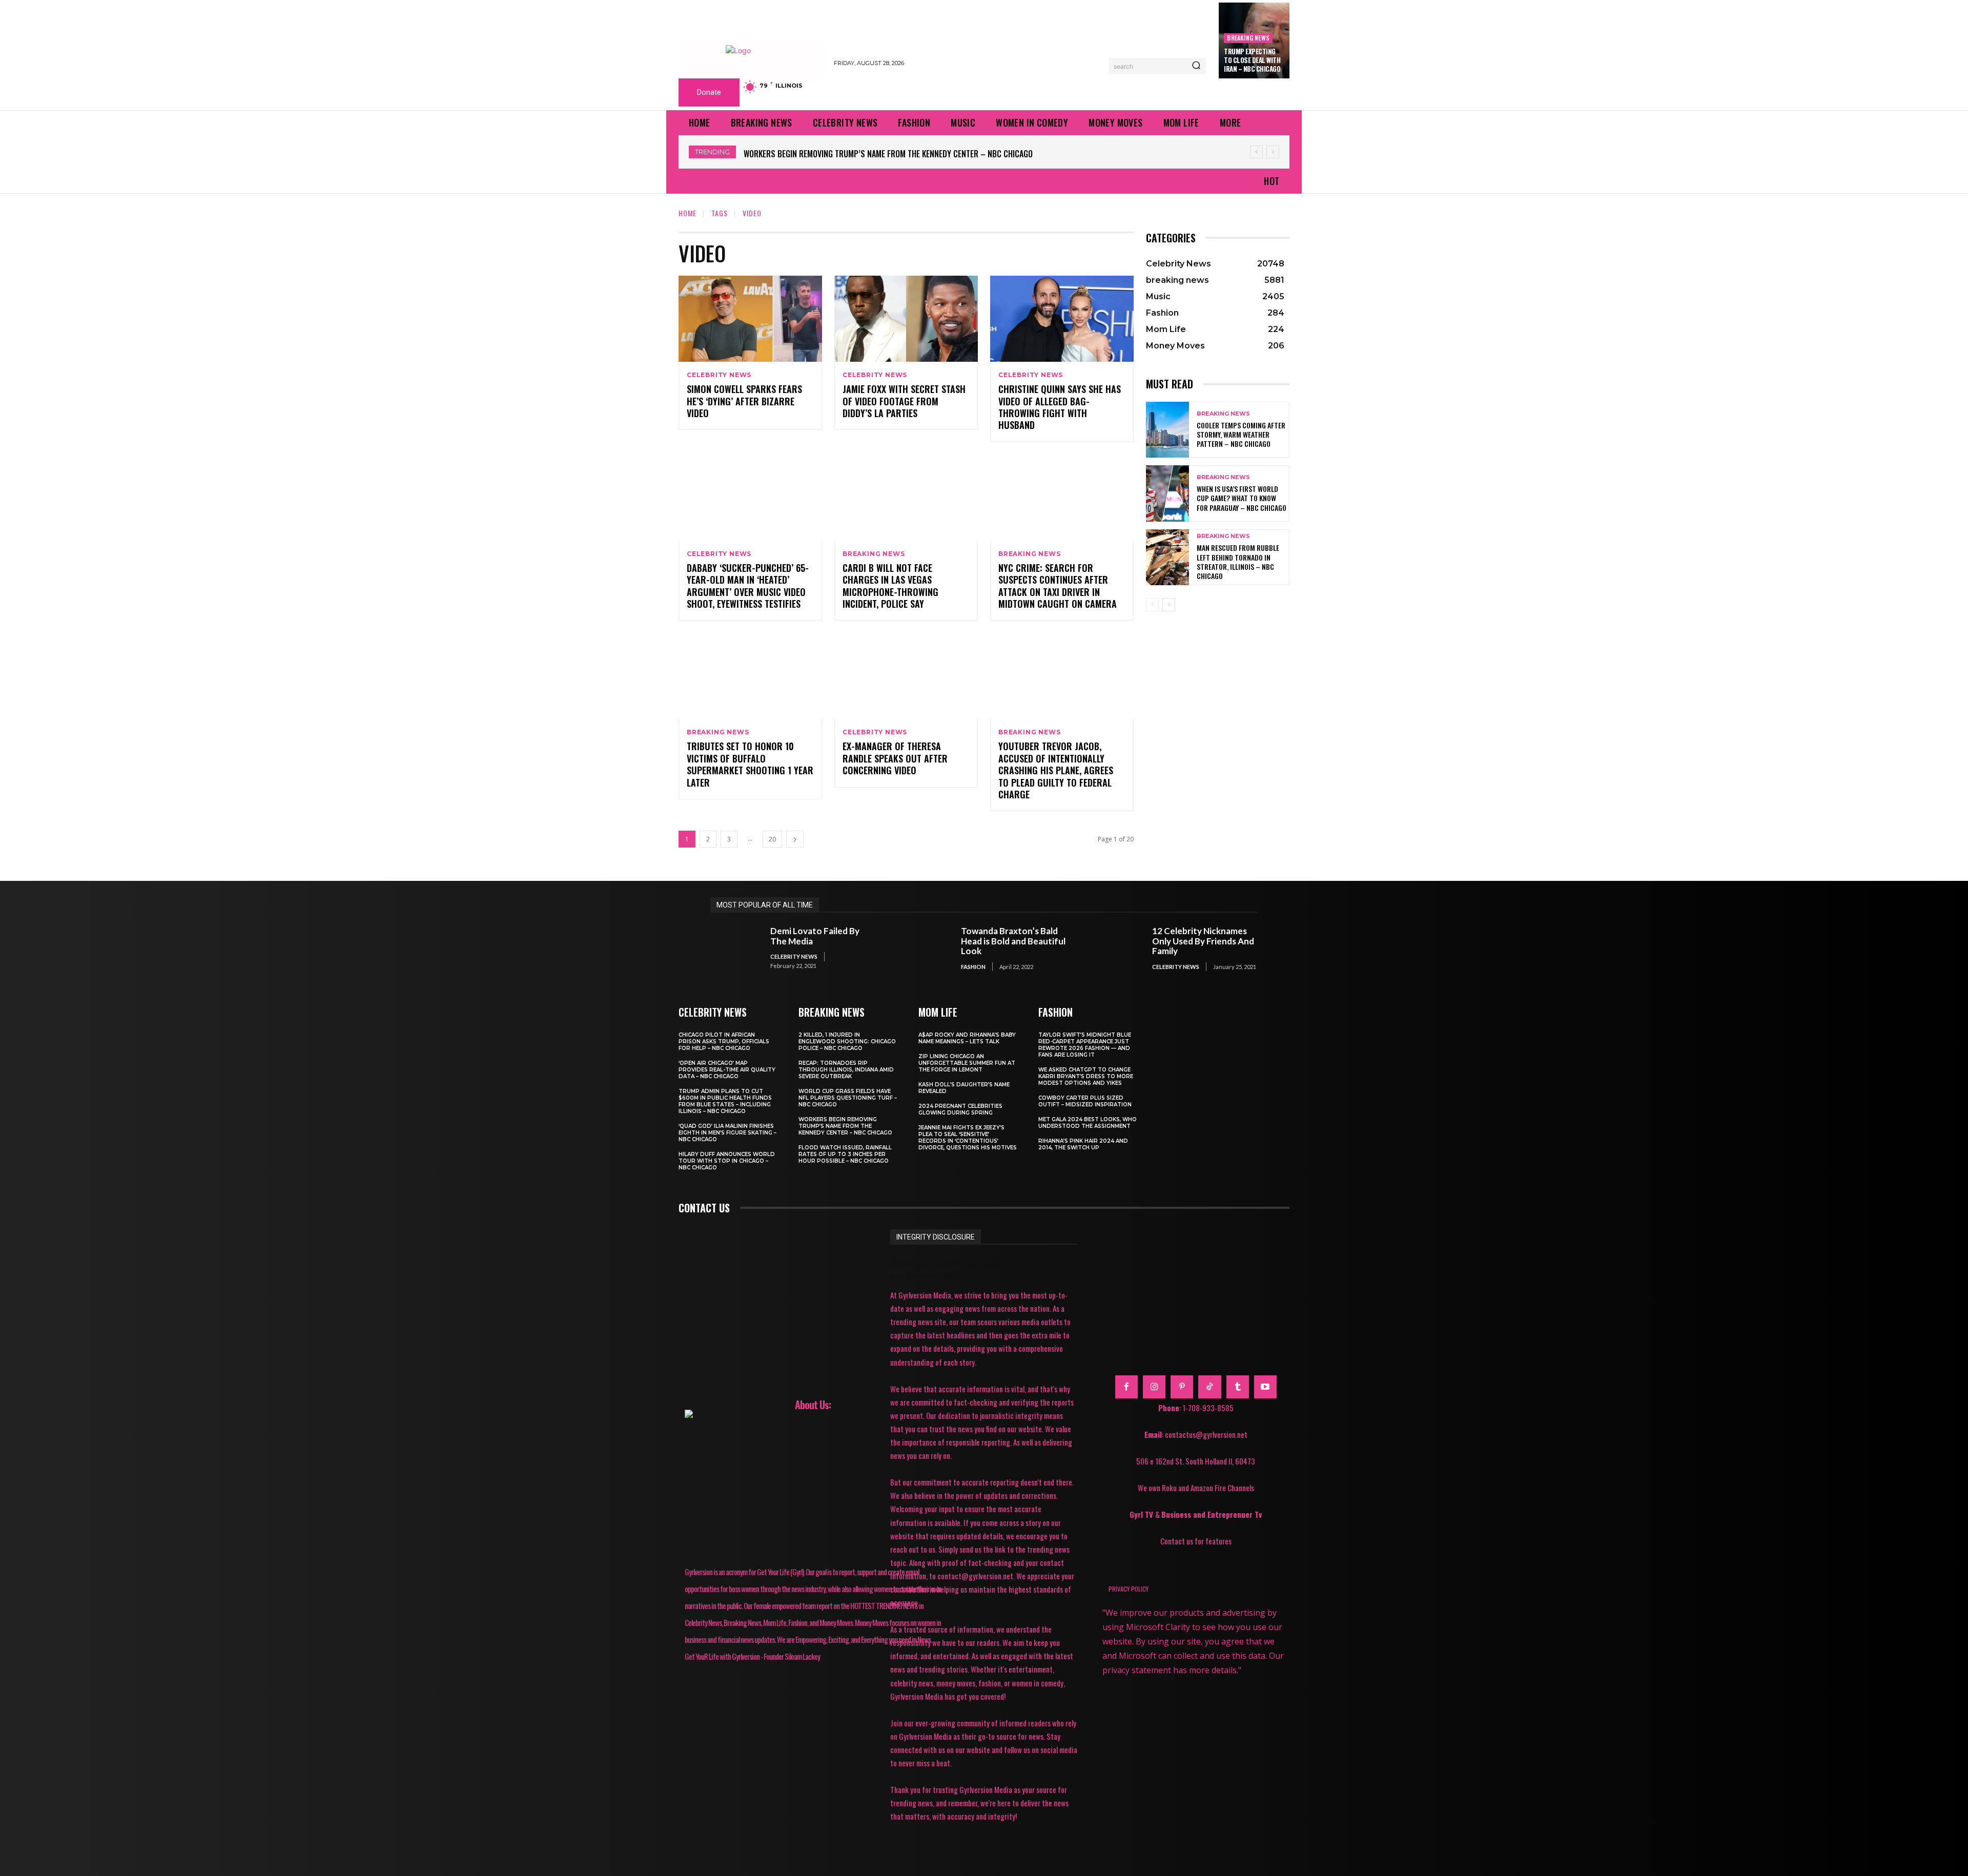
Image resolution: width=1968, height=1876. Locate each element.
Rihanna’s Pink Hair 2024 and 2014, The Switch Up (1083, 1144)
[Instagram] (1154, 1387)
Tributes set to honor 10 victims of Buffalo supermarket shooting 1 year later (750, 764)
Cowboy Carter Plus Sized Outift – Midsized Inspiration (1085, 1101)
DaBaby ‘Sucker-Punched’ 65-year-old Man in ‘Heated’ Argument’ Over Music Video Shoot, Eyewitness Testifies (748, 586)
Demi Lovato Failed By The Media (815, 936)
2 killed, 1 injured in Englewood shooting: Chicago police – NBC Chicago (847, 1042)
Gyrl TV (1142, 1514)
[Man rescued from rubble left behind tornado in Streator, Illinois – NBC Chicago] (1167, 557)
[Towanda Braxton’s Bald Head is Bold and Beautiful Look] (926, 948)
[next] (1273, 152)
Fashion (973, 967)
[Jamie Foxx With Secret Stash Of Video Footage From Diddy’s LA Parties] (906, 319)
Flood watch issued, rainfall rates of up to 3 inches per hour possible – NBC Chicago (902, 154)
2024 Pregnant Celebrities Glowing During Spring (960, 1109)
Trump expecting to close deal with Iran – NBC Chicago (1252, 60)
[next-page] (795, 839)
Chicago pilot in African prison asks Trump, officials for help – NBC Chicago (724, 1042)
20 (772, 839)
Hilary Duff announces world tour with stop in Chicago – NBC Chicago (727, 1161)
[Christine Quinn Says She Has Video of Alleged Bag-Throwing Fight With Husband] (1062, 319)
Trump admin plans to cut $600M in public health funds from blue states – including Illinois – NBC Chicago (725, 1101)
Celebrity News (719, 375)
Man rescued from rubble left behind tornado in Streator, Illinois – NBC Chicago (1238, 562)
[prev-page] (1152, 605)
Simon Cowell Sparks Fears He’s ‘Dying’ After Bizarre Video (744, 401)
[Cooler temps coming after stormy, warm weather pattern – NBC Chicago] (1167, 430)
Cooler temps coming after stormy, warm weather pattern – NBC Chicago (1241, 434)
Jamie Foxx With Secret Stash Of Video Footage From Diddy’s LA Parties (904, 401)
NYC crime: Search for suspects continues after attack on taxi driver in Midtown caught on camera (1058, 586)
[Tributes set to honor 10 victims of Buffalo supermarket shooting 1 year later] (750, 676)
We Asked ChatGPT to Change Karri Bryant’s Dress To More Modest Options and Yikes (1086, 1076)
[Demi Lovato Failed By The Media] (735, 948)
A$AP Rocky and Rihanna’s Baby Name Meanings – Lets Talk (967, 1038)
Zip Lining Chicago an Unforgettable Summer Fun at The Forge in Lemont (967, 1063)
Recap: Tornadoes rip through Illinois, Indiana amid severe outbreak (846, 1070)
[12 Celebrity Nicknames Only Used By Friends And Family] (1117, 948)
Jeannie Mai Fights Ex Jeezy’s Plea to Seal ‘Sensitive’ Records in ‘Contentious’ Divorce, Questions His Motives (968, 1138)
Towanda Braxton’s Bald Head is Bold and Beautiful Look (1013, 941)
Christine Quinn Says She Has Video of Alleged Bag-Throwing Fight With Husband (1060, 407)
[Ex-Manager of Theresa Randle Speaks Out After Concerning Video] (906, 676)
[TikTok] (1209, 1387)
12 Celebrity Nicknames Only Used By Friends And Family (1203, 941)
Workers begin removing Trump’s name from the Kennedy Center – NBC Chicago (845, 1126)
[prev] (1256, 152)
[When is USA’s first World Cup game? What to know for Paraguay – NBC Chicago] (1167, 493)
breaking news (1248, 38)
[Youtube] (1265, 1387)
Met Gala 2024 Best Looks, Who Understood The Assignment (1088, 1123)
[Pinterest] (1182, 1387)
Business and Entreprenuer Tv (1212, 1514)
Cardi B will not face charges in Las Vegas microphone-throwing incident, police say (890, 586)
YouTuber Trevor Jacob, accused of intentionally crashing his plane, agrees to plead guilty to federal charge (1056, 770)
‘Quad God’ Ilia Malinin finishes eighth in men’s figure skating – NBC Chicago (727, 1133)
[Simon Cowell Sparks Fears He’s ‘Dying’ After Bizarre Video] (750, 319)
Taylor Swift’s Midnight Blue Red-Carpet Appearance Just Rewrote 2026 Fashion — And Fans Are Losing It (1085, 1045)
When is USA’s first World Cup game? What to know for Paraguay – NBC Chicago (1242, 498)
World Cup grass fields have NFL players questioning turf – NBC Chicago (848, 1098)
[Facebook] (1126, 1387)
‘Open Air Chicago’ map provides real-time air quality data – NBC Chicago (727, 1070)
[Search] (1196, 66)
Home (688, 213)
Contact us (704, 1208)
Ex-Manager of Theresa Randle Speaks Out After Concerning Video (895, 758)
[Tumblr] (1238, 1387)
